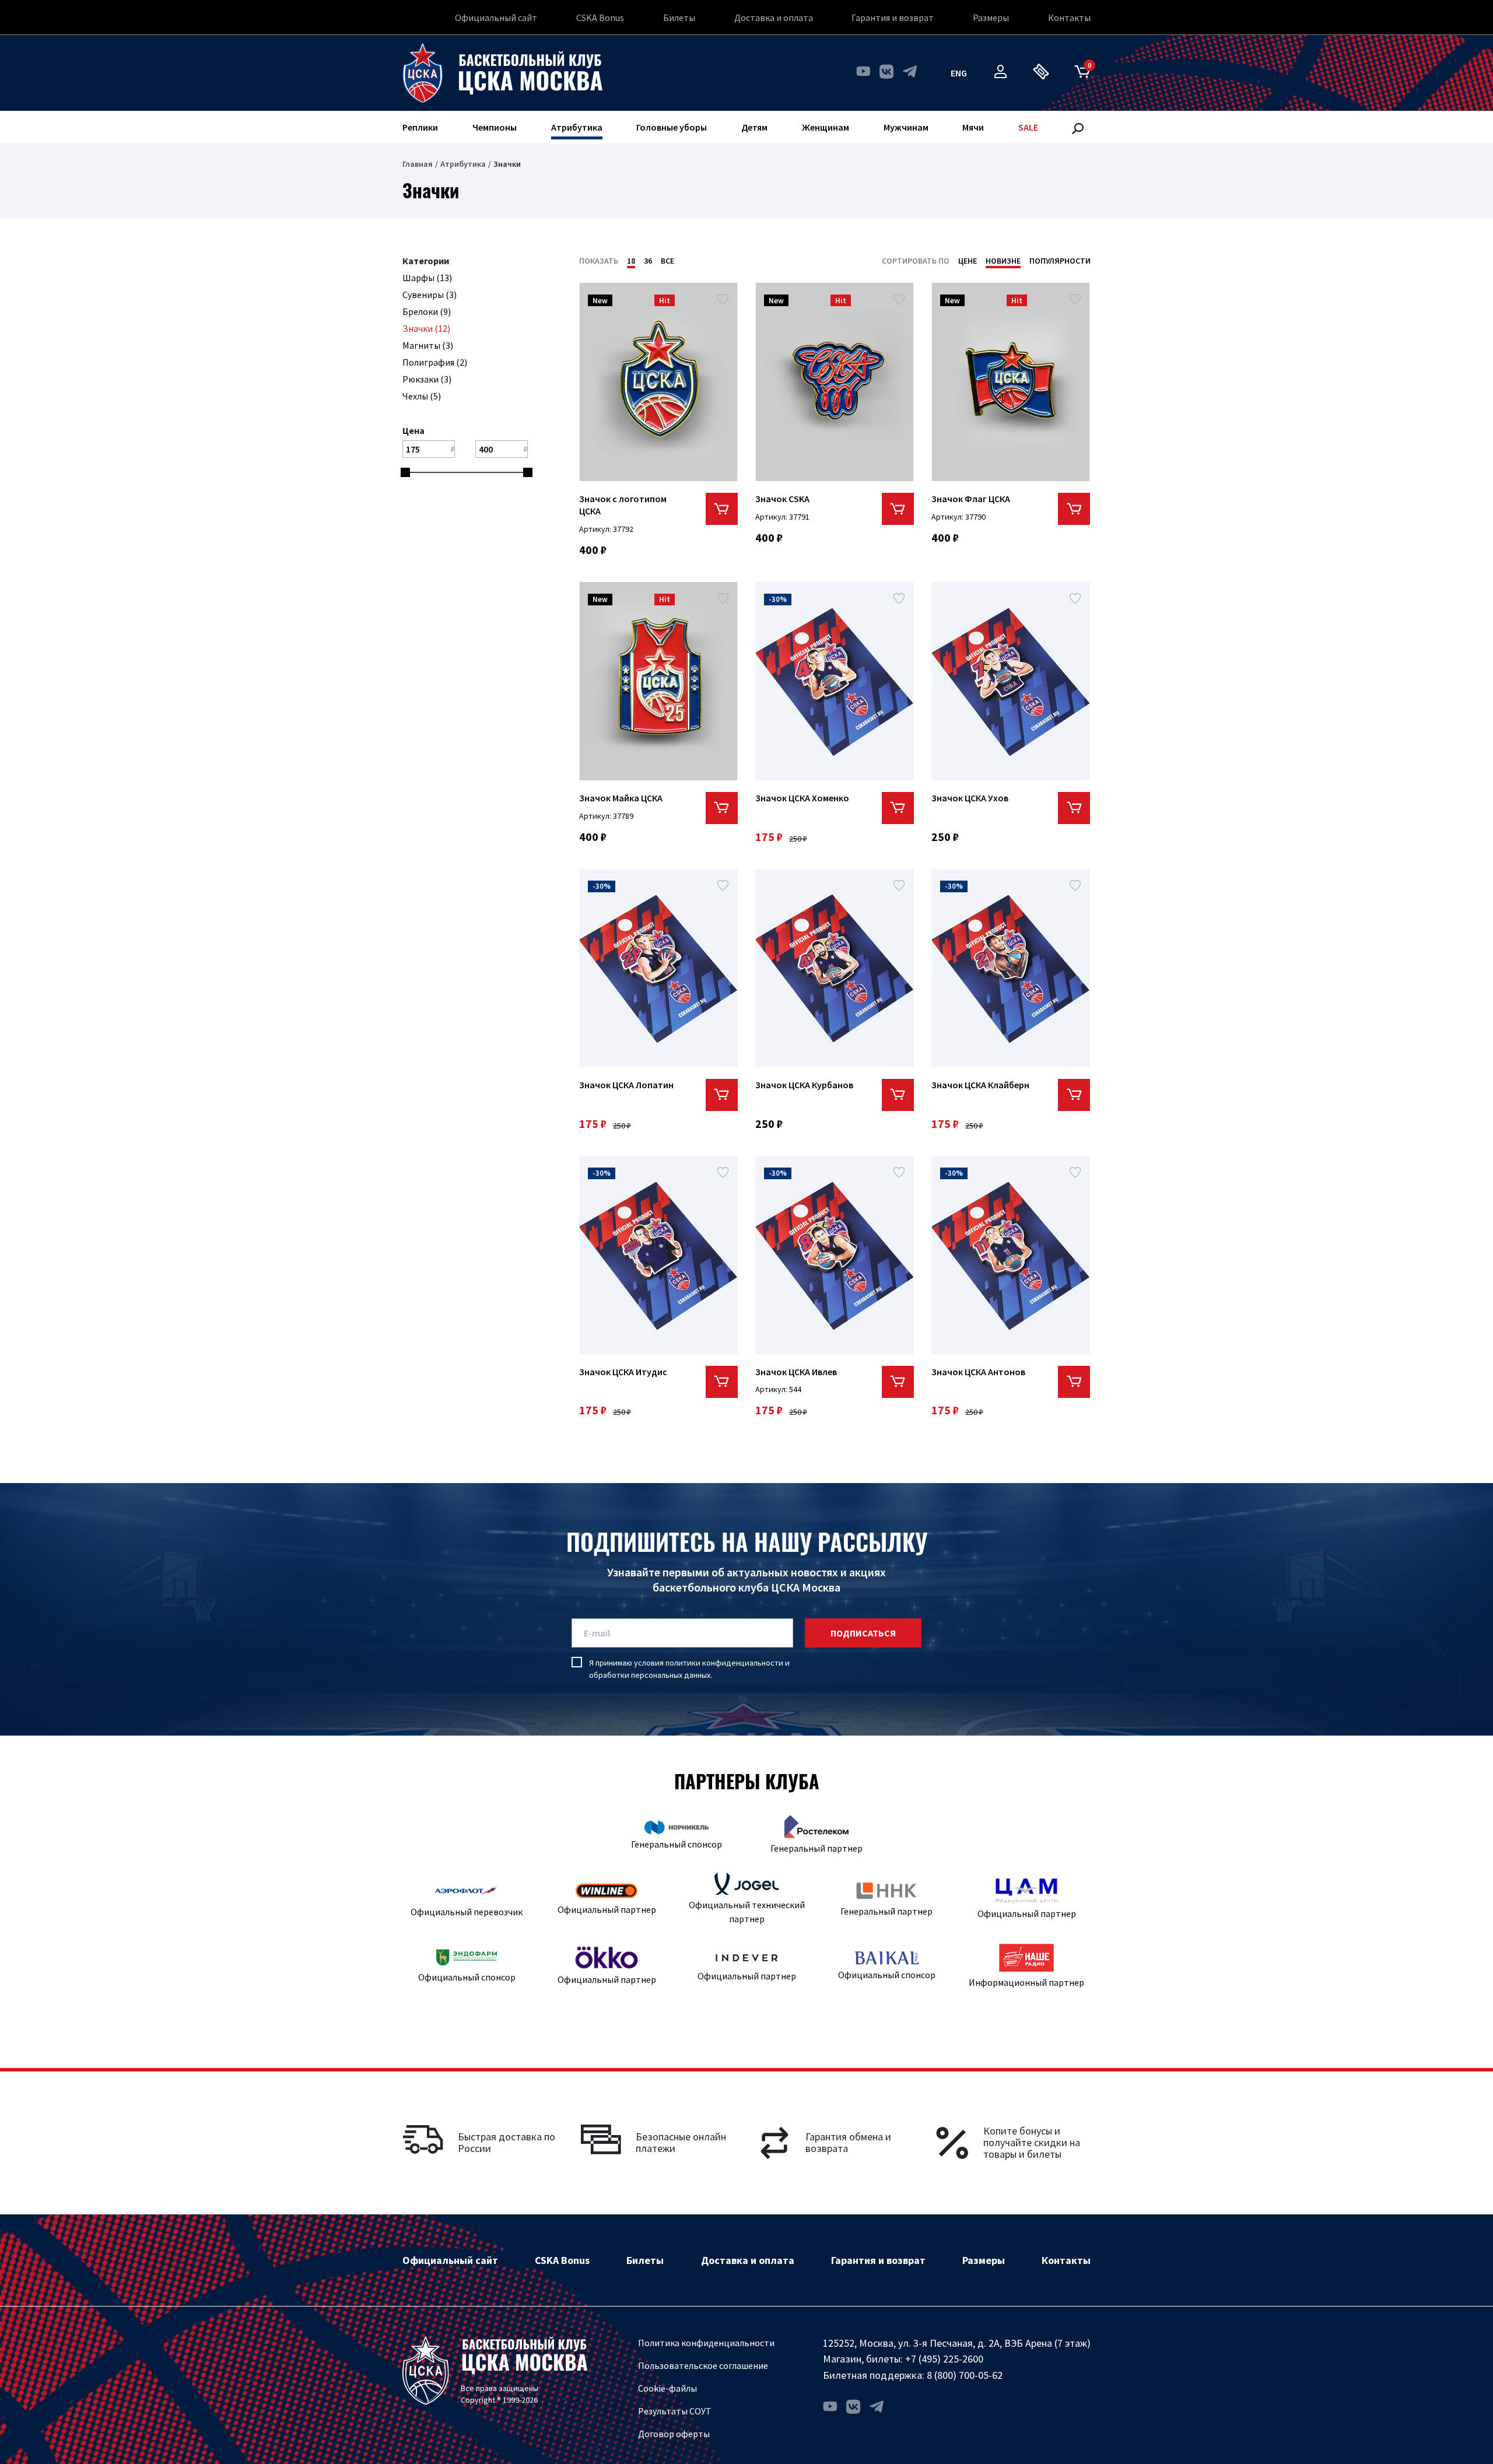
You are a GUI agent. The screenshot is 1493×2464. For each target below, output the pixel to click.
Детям (754, 127)
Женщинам (826, 127)
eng (959, 73)
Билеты (679, 17)
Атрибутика (577, 127)
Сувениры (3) (430, 295)
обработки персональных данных (650, 1675)
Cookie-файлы (667, 2388)
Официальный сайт (496, 17)
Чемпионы (495, 127)
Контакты (1069, 17)
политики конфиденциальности (724, 1663)
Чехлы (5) (422, 396)
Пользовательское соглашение (703, 2365)
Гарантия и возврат (893, 17)
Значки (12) (426, 328)
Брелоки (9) (427, 311)
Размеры (991, 17)
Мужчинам (906, 127)
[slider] (405, 472)
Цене (968, 261)
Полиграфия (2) (435, 362)
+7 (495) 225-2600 (944, 2359)
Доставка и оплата (774, 17)
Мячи (973, 127)
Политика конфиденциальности (706, 2343)
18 (631, 261)
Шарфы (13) (427, 278)
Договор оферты (674, 2434)
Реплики (420, 127)
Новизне (1003, 261)
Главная (418, 164)
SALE (1028, 127)
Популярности (1060, 261)
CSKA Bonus (600, 17)
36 (648, 261)
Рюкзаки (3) (427, 379)
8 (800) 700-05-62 (965, 2375)
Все (667, 261)
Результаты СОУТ (675, 2411)
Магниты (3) (428, 345)
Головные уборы (672, 127)
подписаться (863, 1633)
